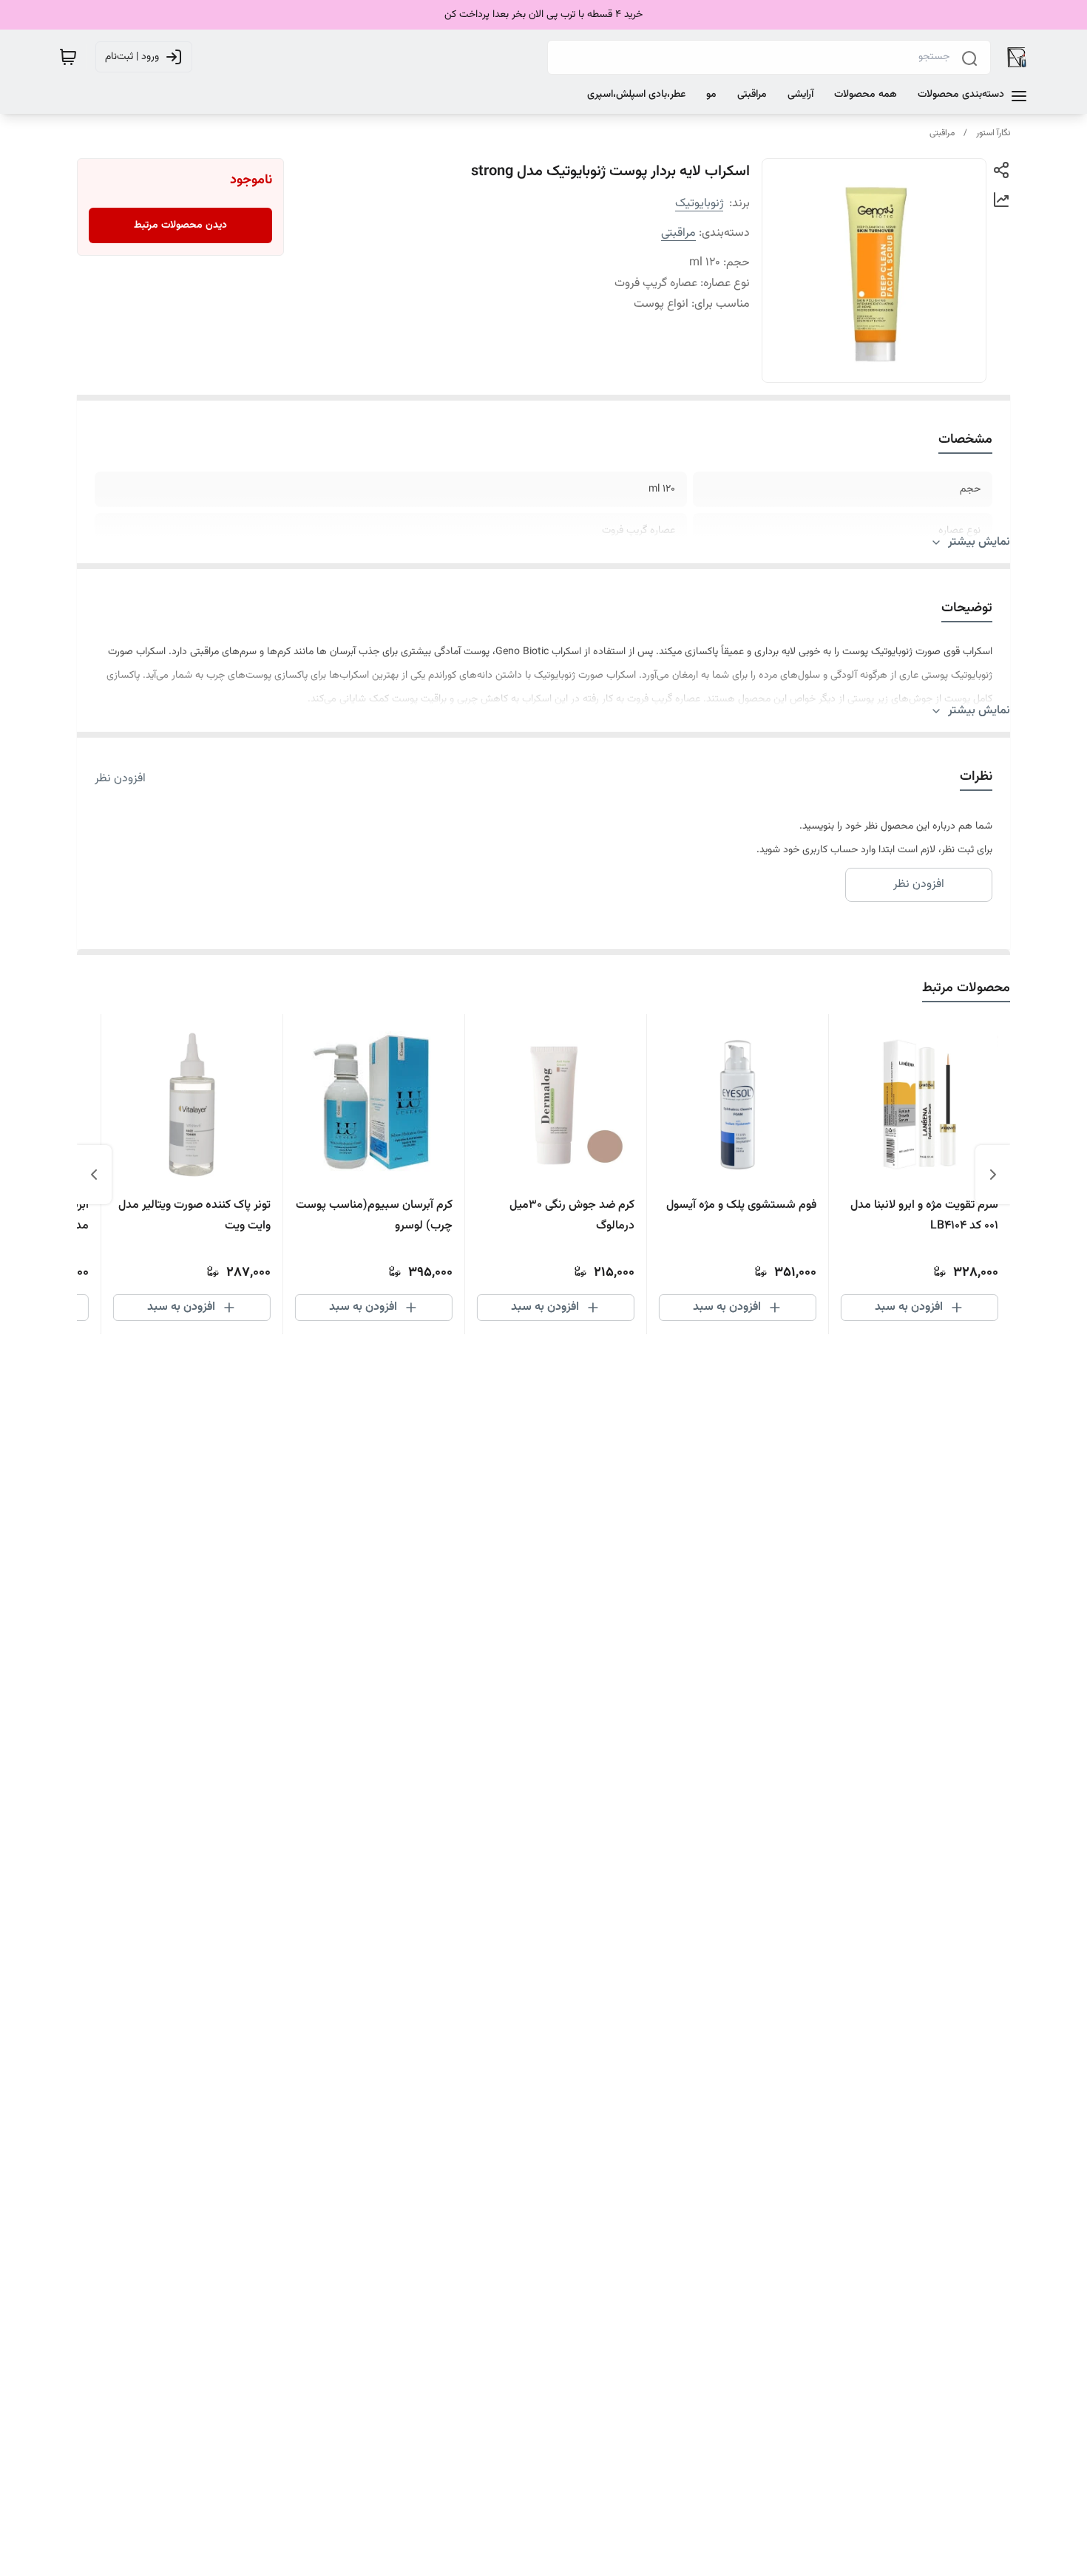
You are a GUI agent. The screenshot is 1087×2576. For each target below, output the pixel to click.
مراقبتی (942, 133)
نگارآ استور (993, 133)
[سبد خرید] (68, 57)
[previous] (993, 1175)
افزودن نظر (120, 779)
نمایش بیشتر (979, 543)
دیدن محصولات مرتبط (180, 225)
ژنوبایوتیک (699, 204)
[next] (94, 1175)
